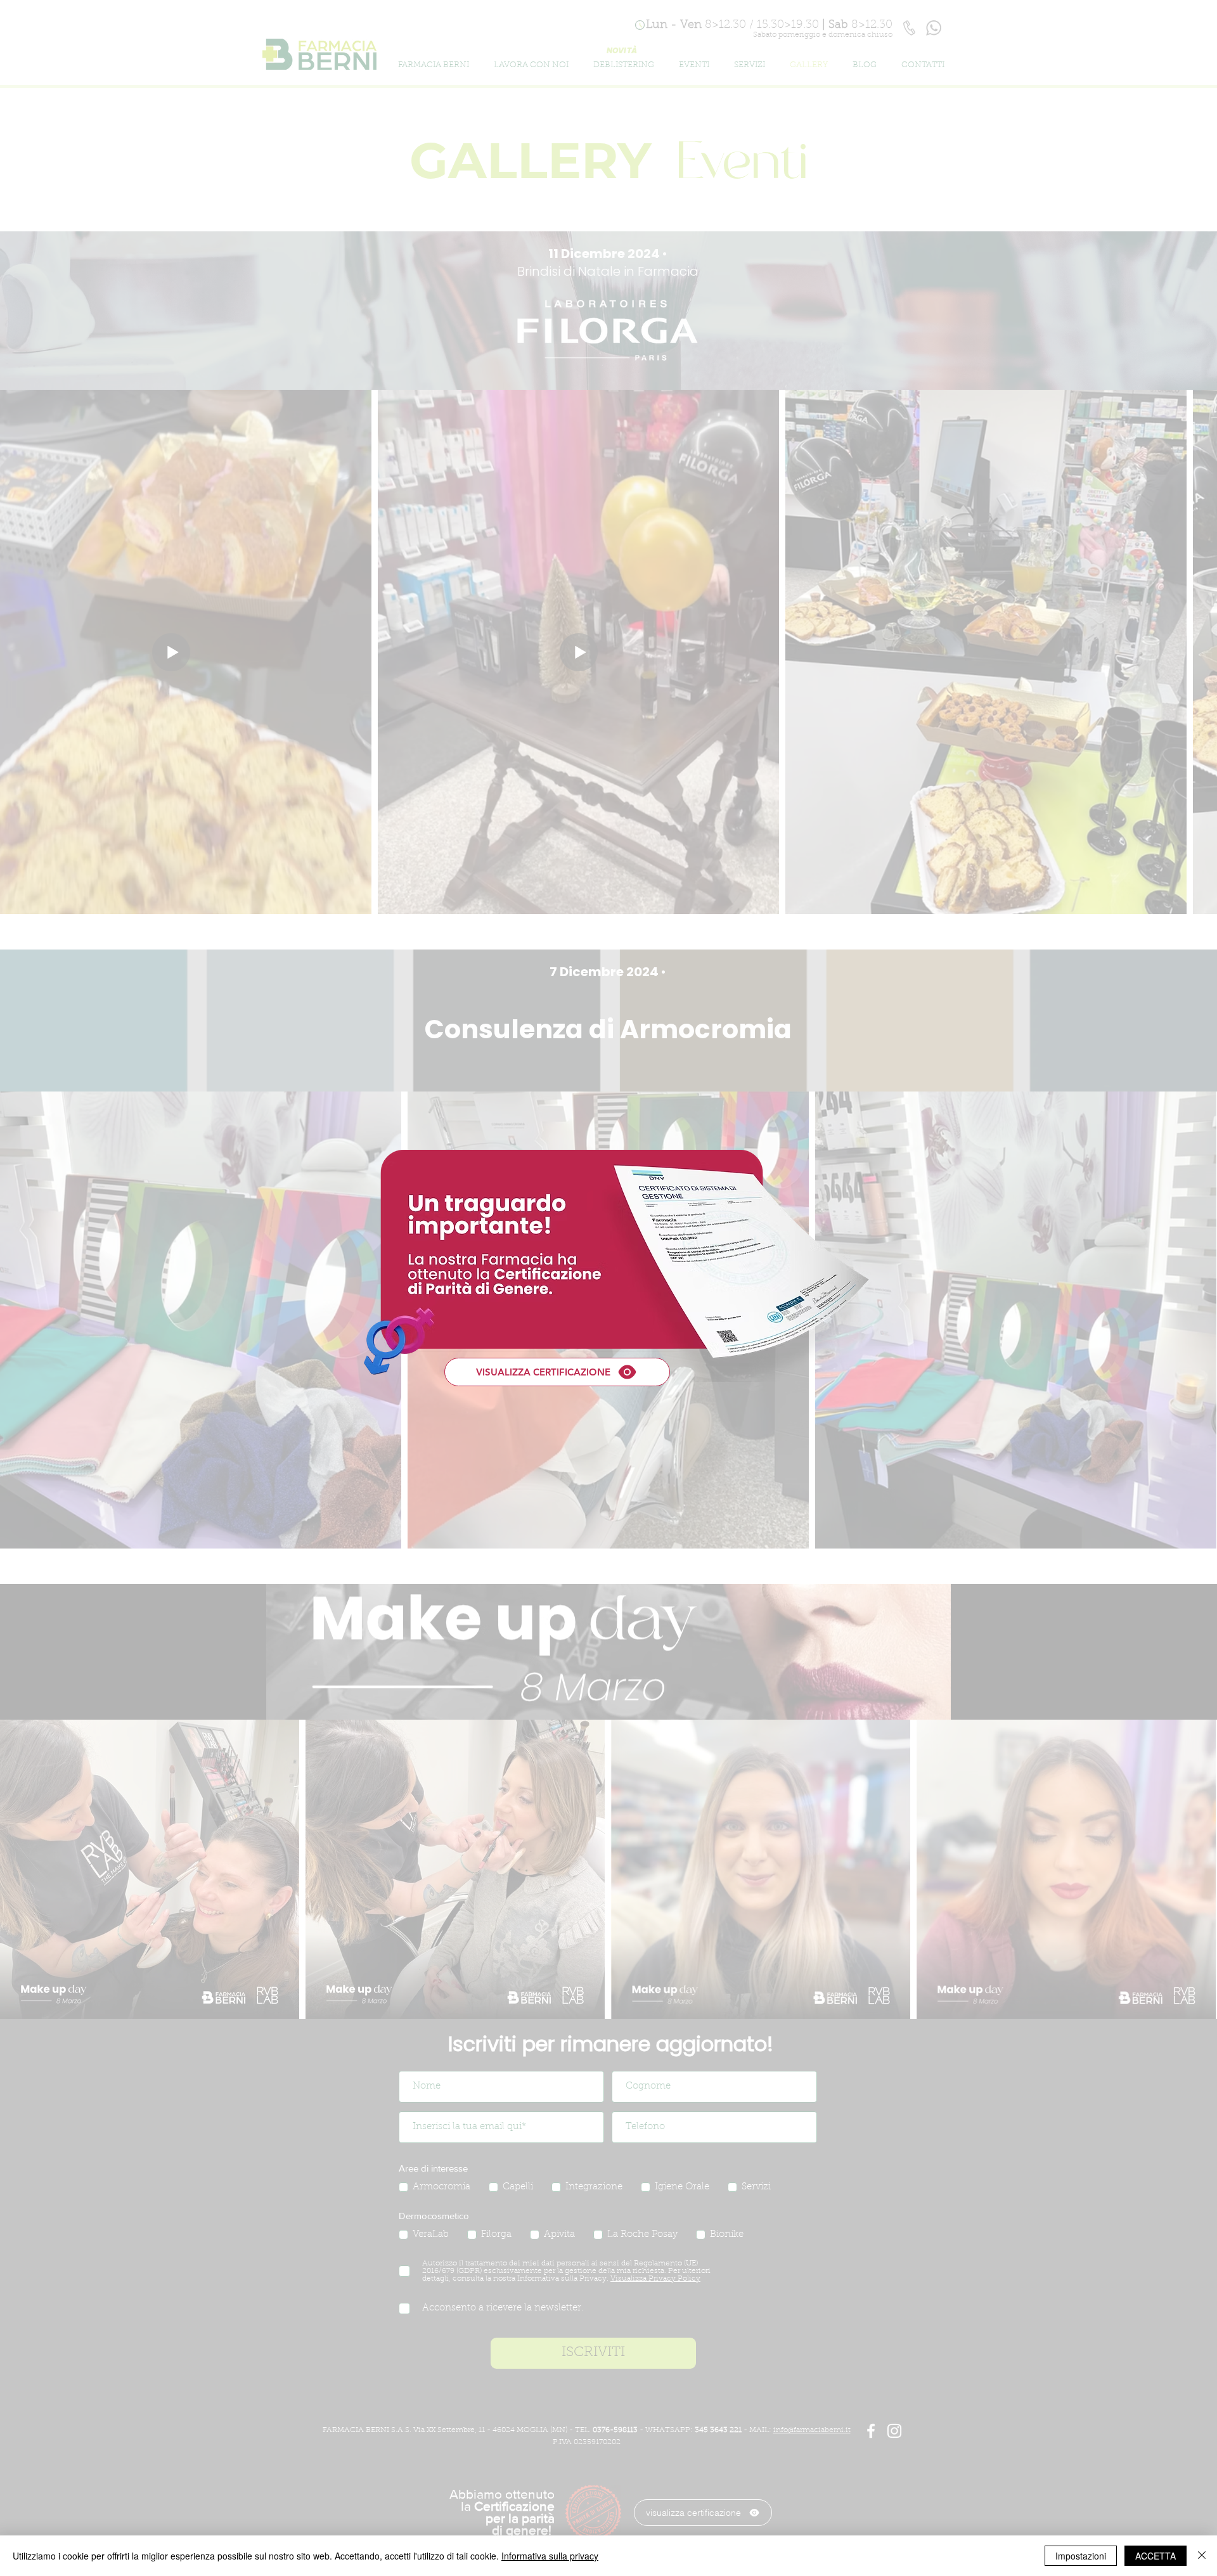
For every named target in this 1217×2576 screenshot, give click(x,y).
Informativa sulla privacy (550, 2556)
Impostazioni (1081, 2556)
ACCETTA (1156, 2556)
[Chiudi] (1202, 2556)
